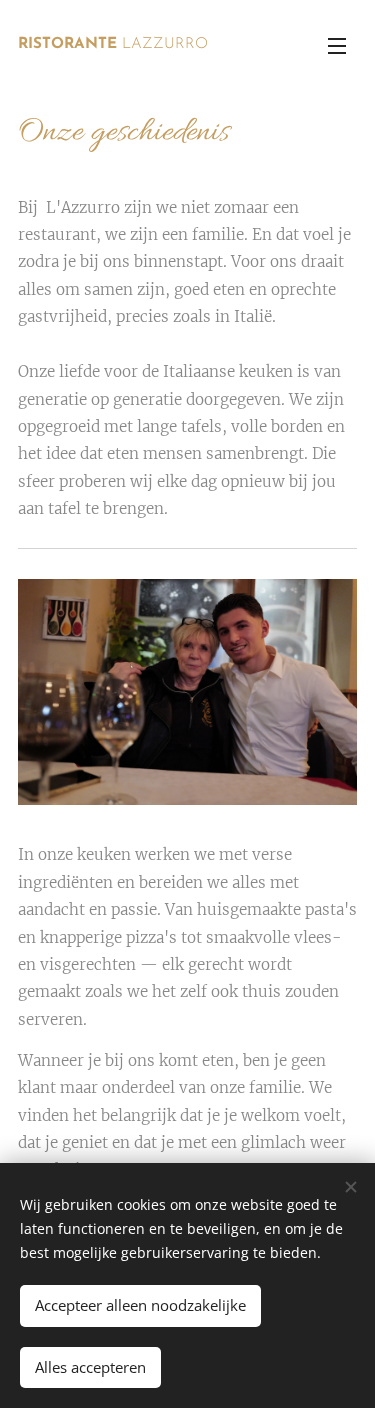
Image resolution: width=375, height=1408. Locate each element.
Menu (337, 45)
